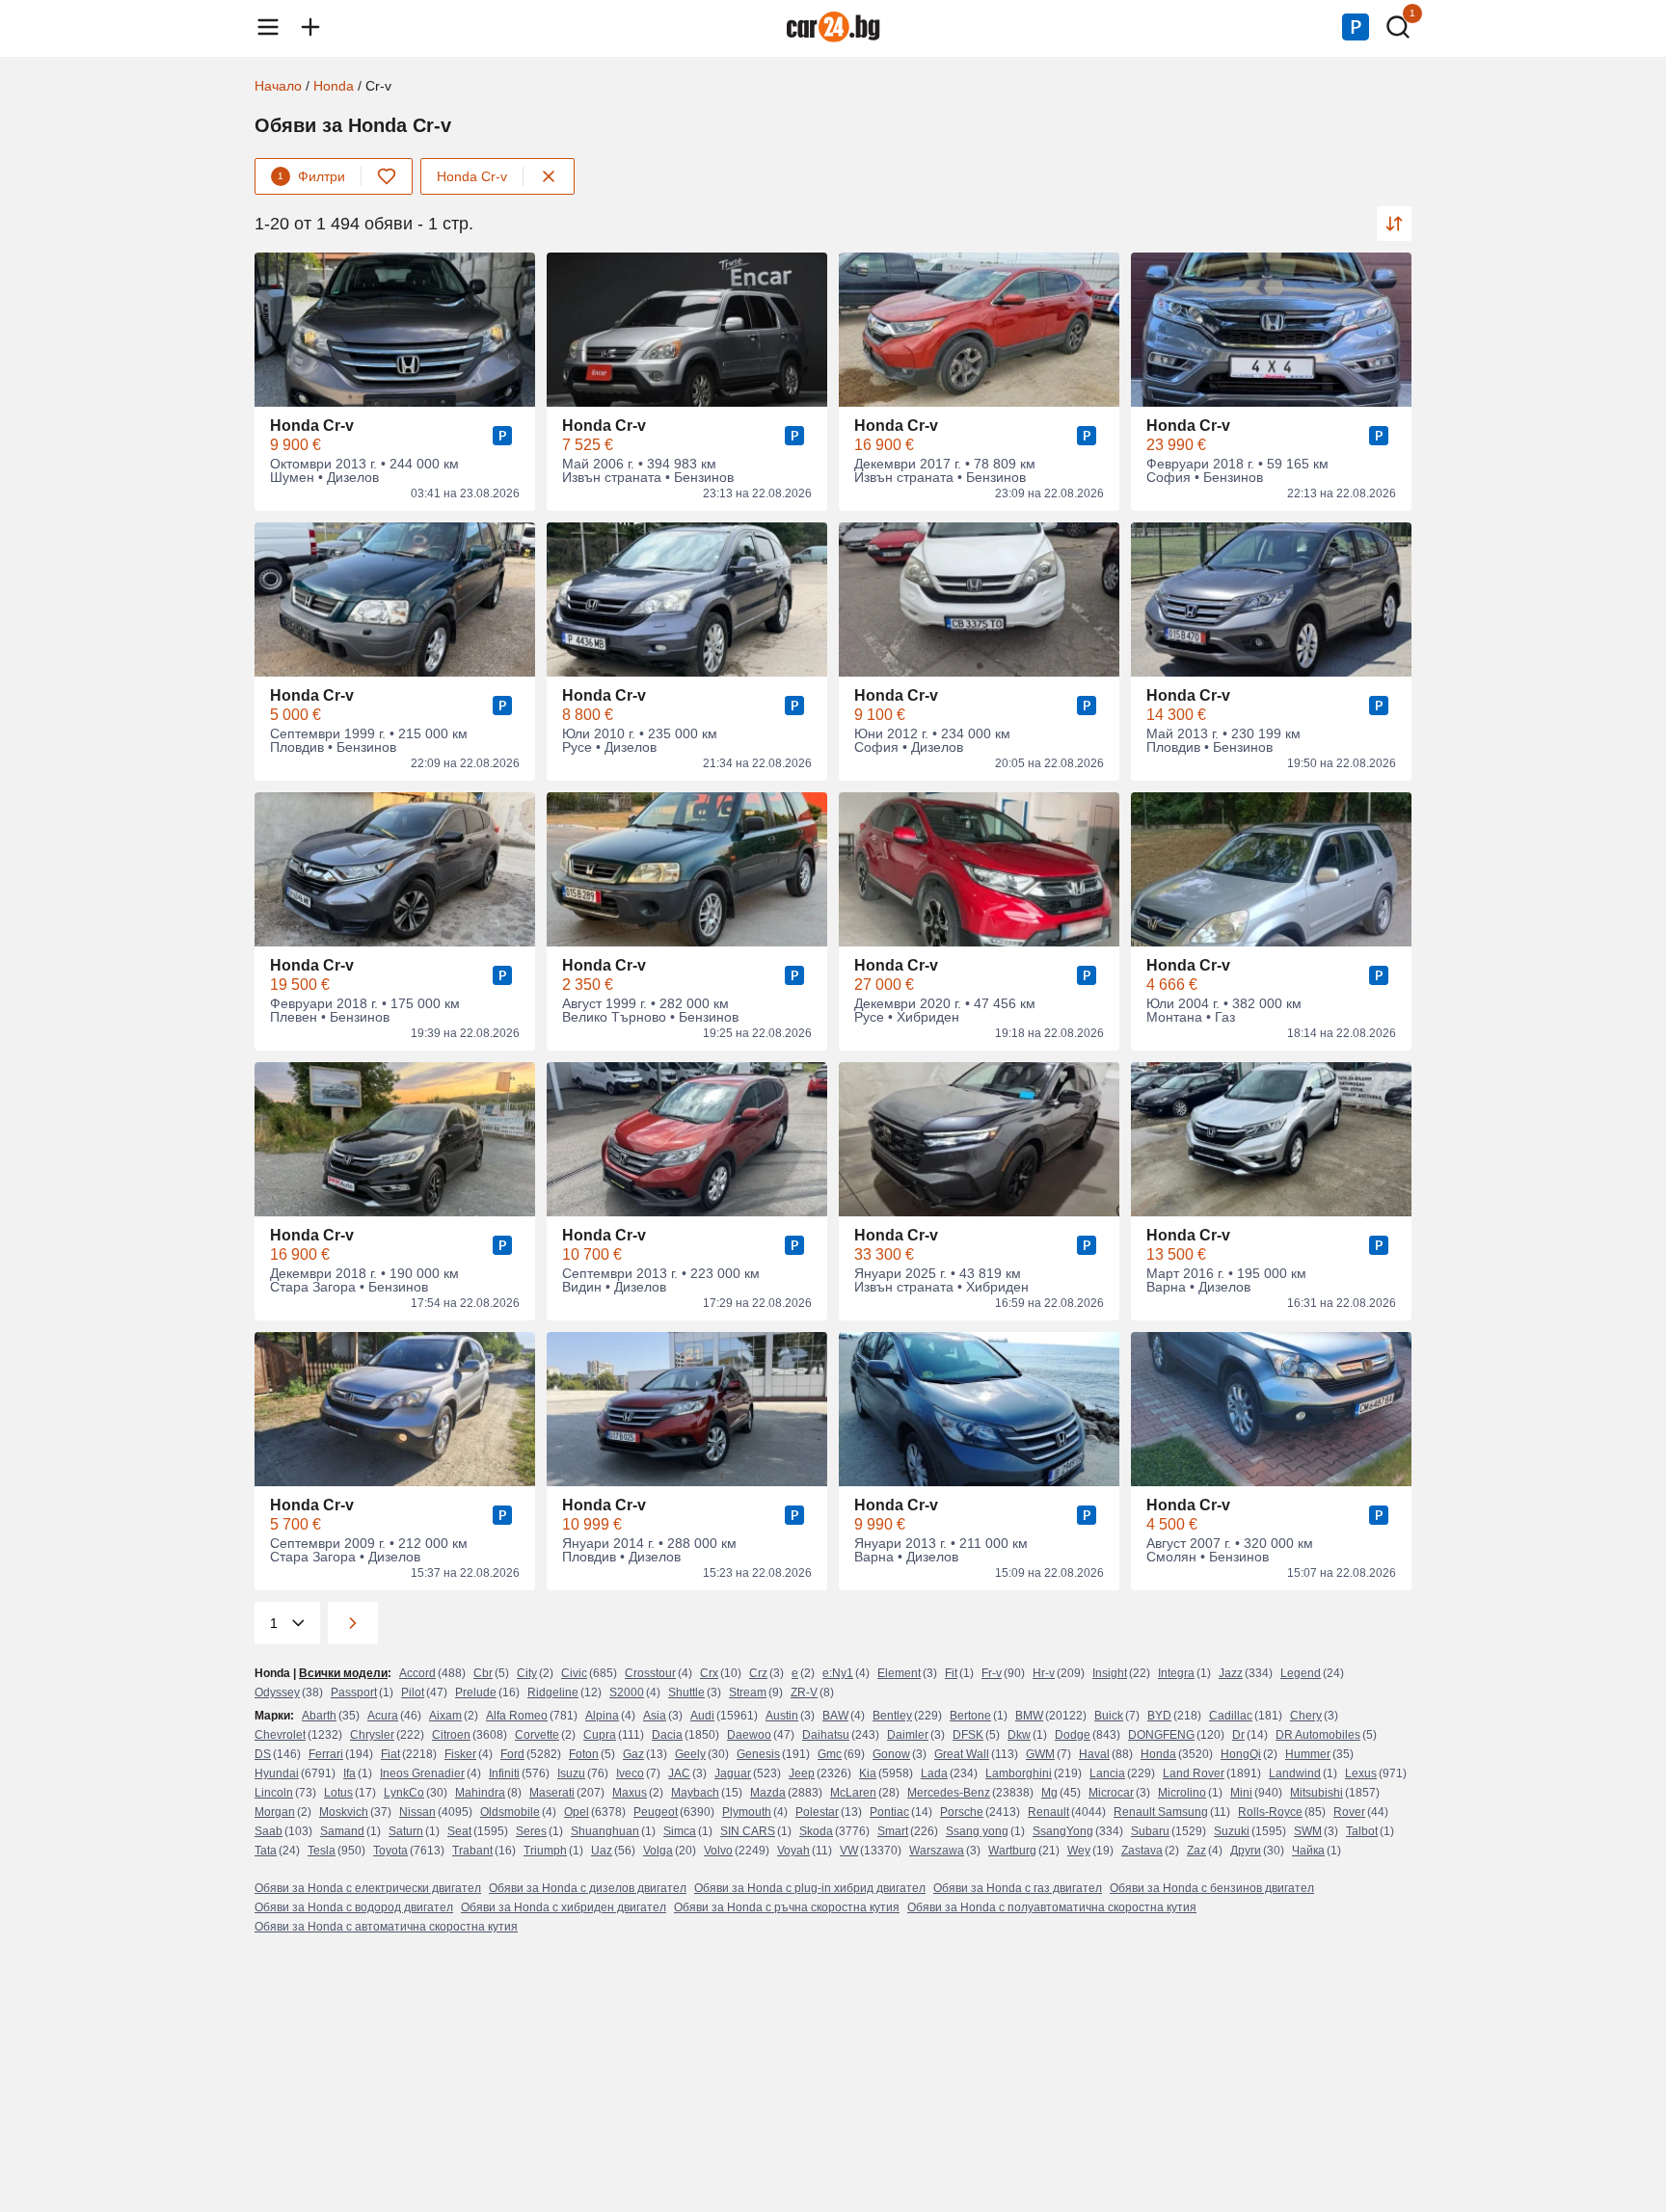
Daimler (908, 1735)
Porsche (962, 1812)
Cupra (600, 1735)
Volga (658, 1851)
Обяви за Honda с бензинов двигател (1212, 1888)
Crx (709, 1673)
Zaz (1196, 1851)
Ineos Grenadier (422, 1773)
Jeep (802, 1773)
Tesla (322, 1851)
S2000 (627, 1692)
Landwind (1295, 1773)
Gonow (891, 1754)
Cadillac (1231, 1716)
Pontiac (889, 1812)
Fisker (460, 1754)
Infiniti (504, 1773)
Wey (1079, 1851)
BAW (835, 1716)
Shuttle (686, 1692)
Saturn (406, 1831)
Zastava (1142, 1851)
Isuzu (571, 1773)
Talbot (1362, 1831)
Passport (354, 1692)
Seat (459, 1831)
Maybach (695, 1793)
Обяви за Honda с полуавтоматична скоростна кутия (1052, 1907)
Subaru (1150, 1831)
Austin (782, 1716)
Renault (1048, 1812)
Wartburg (1012, 1851)
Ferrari (326, 1754)
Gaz (633, 1754)
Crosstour (650, 1673)
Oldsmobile (510, 1812)
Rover (1349, 1812)
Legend (1301, 1673)
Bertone (970, 1716)
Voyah (793, 1851)
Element (899, 1673)
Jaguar (733, 1773)
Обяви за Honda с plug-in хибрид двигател (810, 1888)
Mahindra (480, 1793)
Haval (1094, 1754)
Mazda (768, 1793)
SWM (1308, 1831)
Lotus (338, 1793)
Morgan (275, 1812)
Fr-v (992, 1673)
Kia (868, 1773)
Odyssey (277, 1692)
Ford (512, 1754)
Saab (269, 1831)
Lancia (1107, 1773)
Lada (934, 1773)
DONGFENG (1161, 1735)
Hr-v (1044, 1673)
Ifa (349, 1773)
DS (263, 1754)
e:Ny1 (838, 1673)
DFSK (968, 1735)
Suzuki (1232, 1831)
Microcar (1111, 1793)
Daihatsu (826, 1735)
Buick (1109, 1716)
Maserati (552, 1793)
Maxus (630, 1793)
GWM (1040, 1754)
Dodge (1073, 1735)
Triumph (545, 1851)
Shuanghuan (605, 1831)
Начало (278, 86)
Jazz (1231, 1673)
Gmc (830, 1754)
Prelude (476, 1692)
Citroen (451, 1735)
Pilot (413, 1692)
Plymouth (747, 1812)
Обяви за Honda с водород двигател (354, 1907)
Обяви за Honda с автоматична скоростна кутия (386, 1927)
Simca (680, 1831)
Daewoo (749, 1735)
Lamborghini (1019, 1773)
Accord (417, 1673)
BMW (1029, 1716)
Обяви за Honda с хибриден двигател (564, 1907)
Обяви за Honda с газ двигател (1018, 1888)
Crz (758, 1673)
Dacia (667, 1735)
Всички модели (343, 1673)
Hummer (1308, 1754)
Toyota (390, 1851)
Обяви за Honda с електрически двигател (368, 1888)
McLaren (853, 1793)
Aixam (445, 1716)
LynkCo (404, 1793)
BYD (1159, 1716)
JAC (679, 1773)
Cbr (483, 1673)
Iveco (630, 1773)
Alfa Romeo (517, 1716)
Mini (1241, 1793)
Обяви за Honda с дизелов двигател (588, 1888)
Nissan (417, 1812)
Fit (951, 1673)
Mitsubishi (1317, 1793)
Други (1246, 1851)
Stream (748, 1692)
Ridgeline (553, 1692)
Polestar (817, 1812)
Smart (893, 1831)
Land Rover (1194, 1773)
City (527, 1673)
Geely (690, 1754)
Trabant (472, 1851)
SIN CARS (748, 1831)
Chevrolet (280, 1735)
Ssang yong (977, 1831)
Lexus (1361, 1773)
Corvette (537, 1735)
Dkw (1019, 1735)
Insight (1110, 1673)
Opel (577, 1812)
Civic (574, 1673)
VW (849, 1851)
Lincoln (274, 1793)
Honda (334, 86)
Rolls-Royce (1270, 1812)
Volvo (718, 1851)
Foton (584, 1754)
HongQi (1241, 1754)
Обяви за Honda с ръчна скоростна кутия (787, 1907)
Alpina (602, 1716)
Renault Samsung (1161, 1812)
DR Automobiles (1318, 1735)
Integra (1176, 1673)
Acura (383, 1716)
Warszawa (937, 1851)
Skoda (816, 1831)
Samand (342, 1831)
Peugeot (656, 1812)
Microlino (1182, 1793)
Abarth (319, 1716)
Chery (1306, 1716)
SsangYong (1063, 1831)
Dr (1238, 1735)
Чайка (1308, 1851)
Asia (655, 1716)
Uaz (602, 1851)
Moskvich (344, 1812)
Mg (1049, 1793)
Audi (702, 1716)
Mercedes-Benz (949, 1793)
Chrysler (372, 1735)
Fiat (390, 1754)
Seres (531, 1831)
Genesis (758, 1754)
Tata (266, 1851)
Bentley (892, 1716)
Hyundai (277, 1773)
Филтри (311, 176)
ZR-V (804, 1692)
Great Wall (962, 1754)
